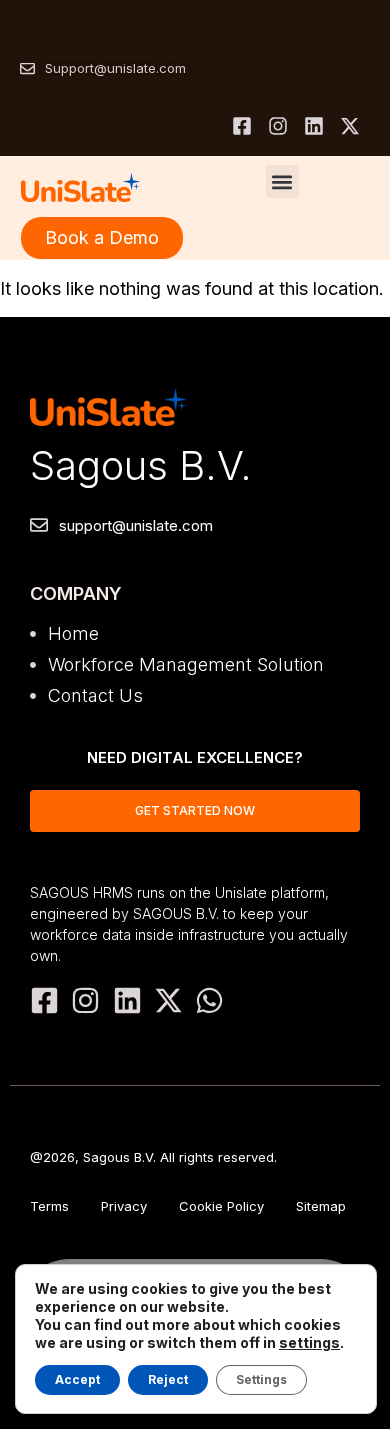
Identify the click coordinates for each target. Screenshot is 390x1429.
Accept (77, 1379)
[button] (282, 181)
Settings (261, 1379)
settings (309, 1342)
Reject (168, 1379)
